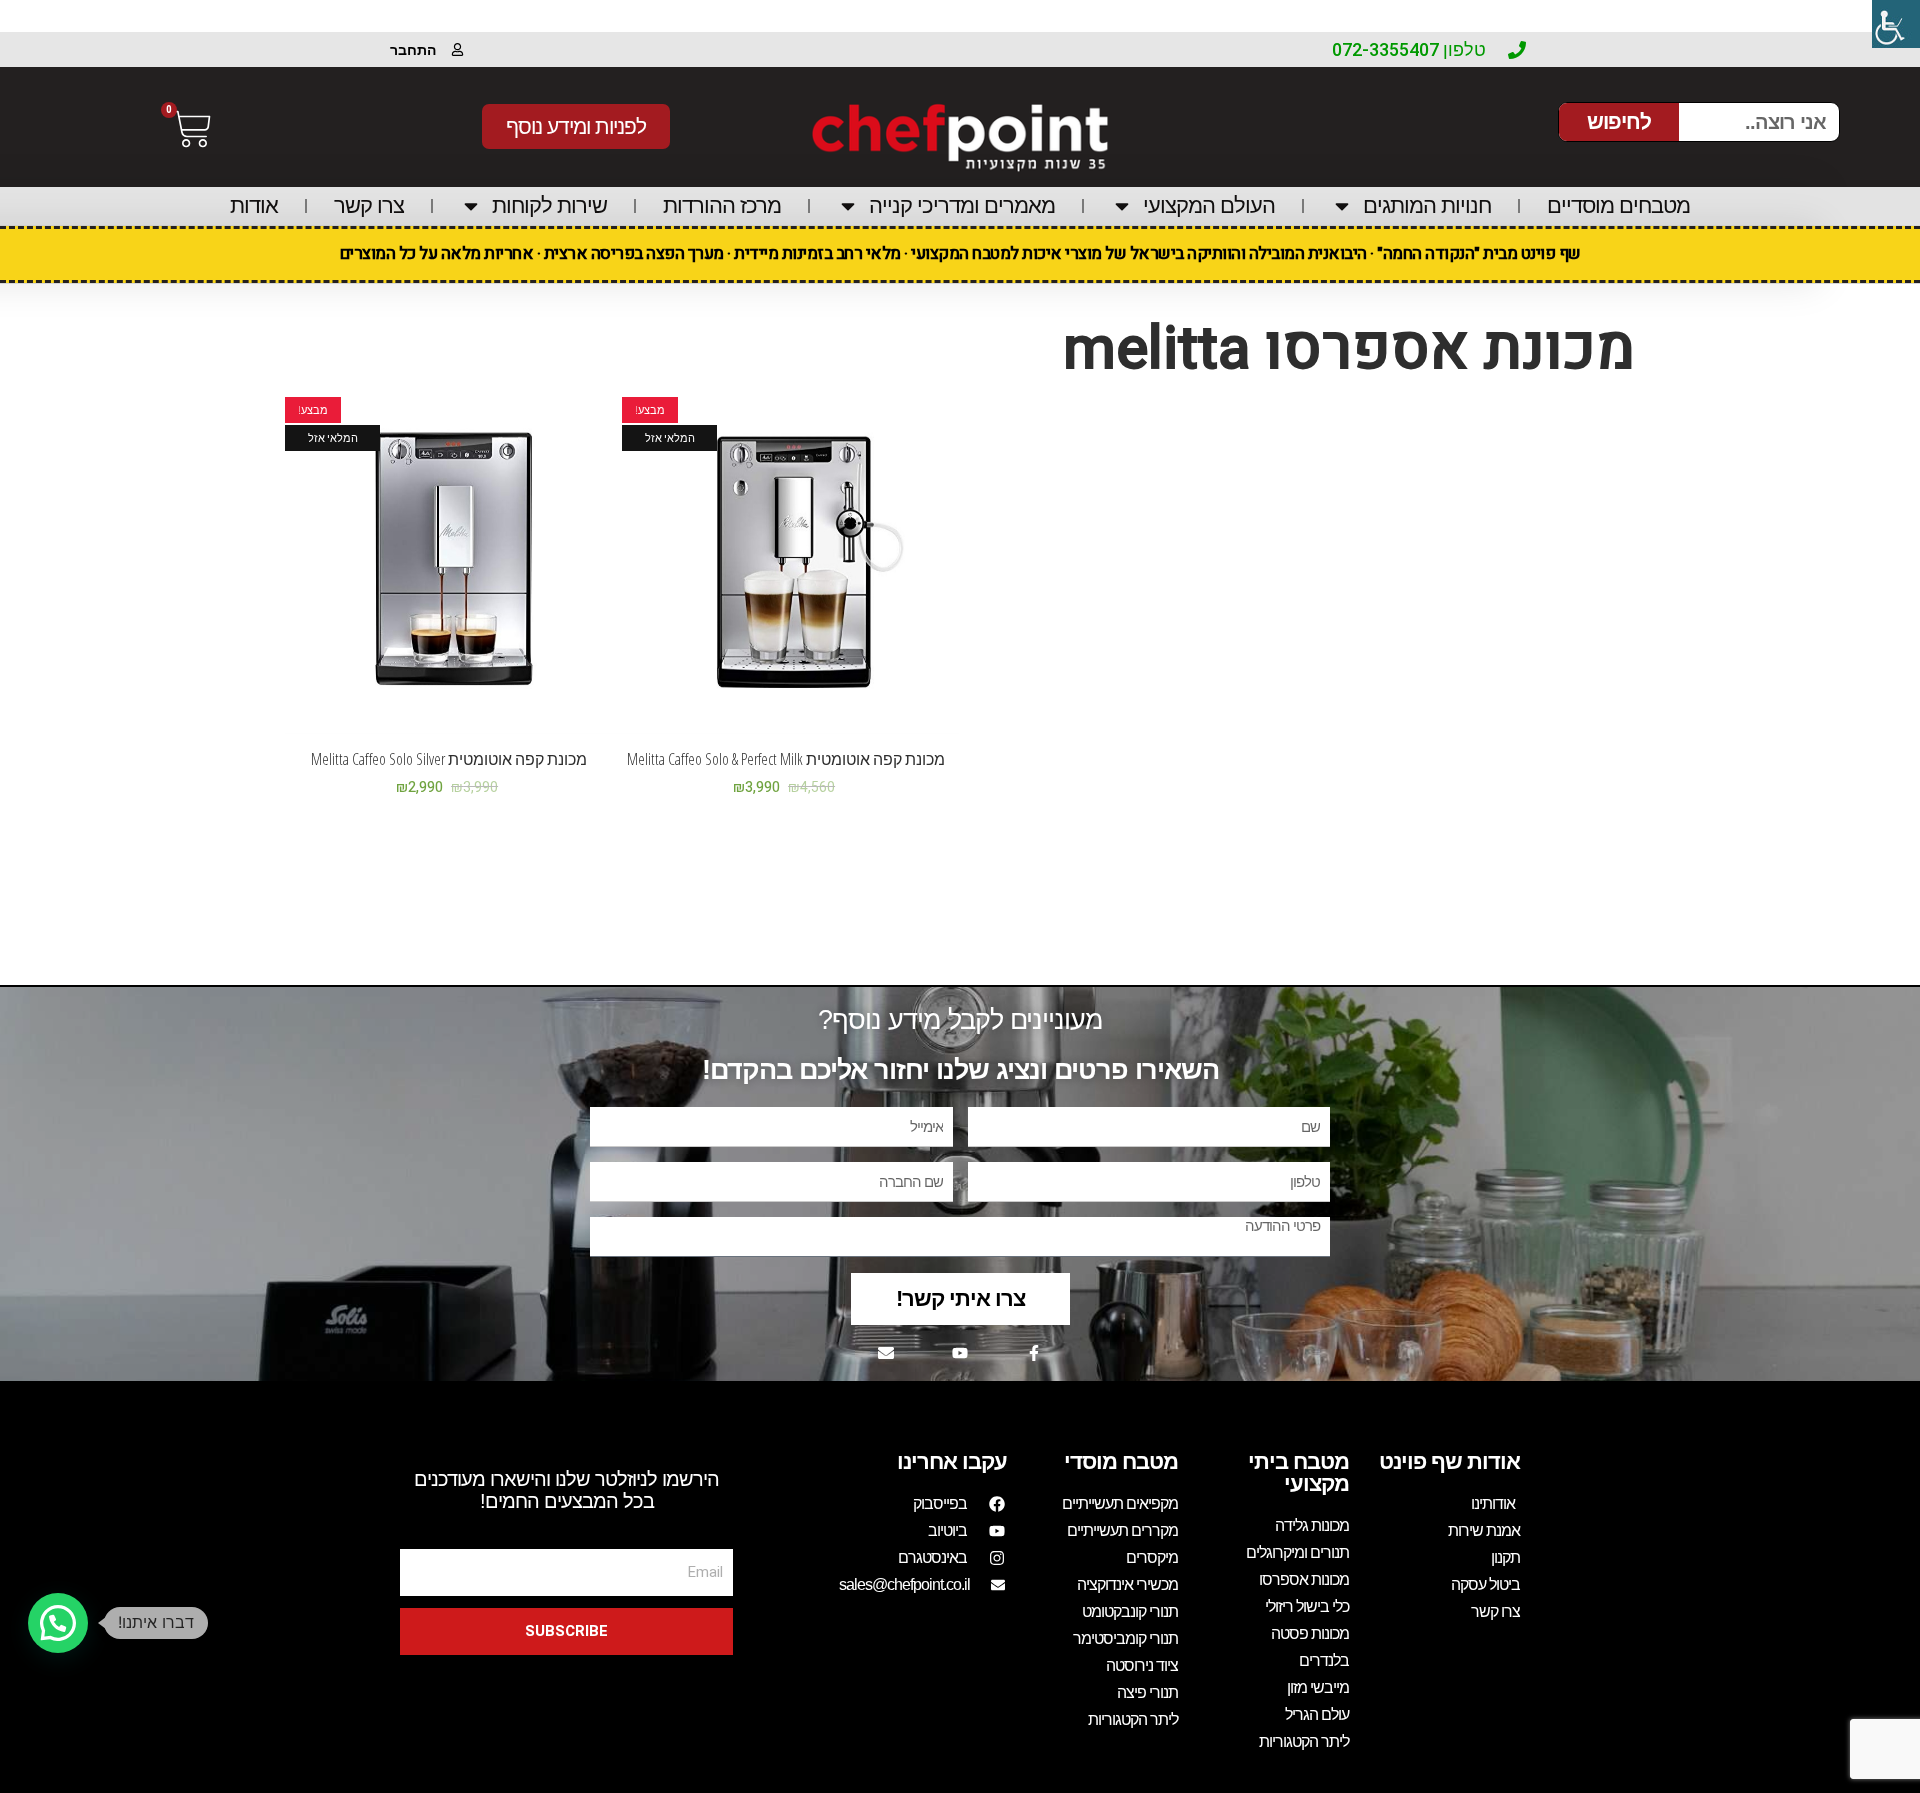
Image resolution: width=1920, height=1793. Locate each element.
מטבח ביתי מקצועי (1298, 1472)
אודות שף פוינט (1449, 1461)
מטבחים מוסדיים (1618, 205)
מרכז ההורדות (722, 205)
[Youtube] (960, 1353)
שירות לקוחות (549, 205)
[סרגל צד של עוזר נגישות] (1896, 24)
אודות (254, 205)
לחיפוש (1619, 121)
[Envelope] (886, 1353)
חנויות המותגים (1427, 205)
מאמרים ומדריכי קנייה (962, 205)
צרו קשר (369, 205)
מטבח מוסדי (1121, 1461)
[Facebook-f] (1034, 1353)
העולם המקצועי (1209, 205)
